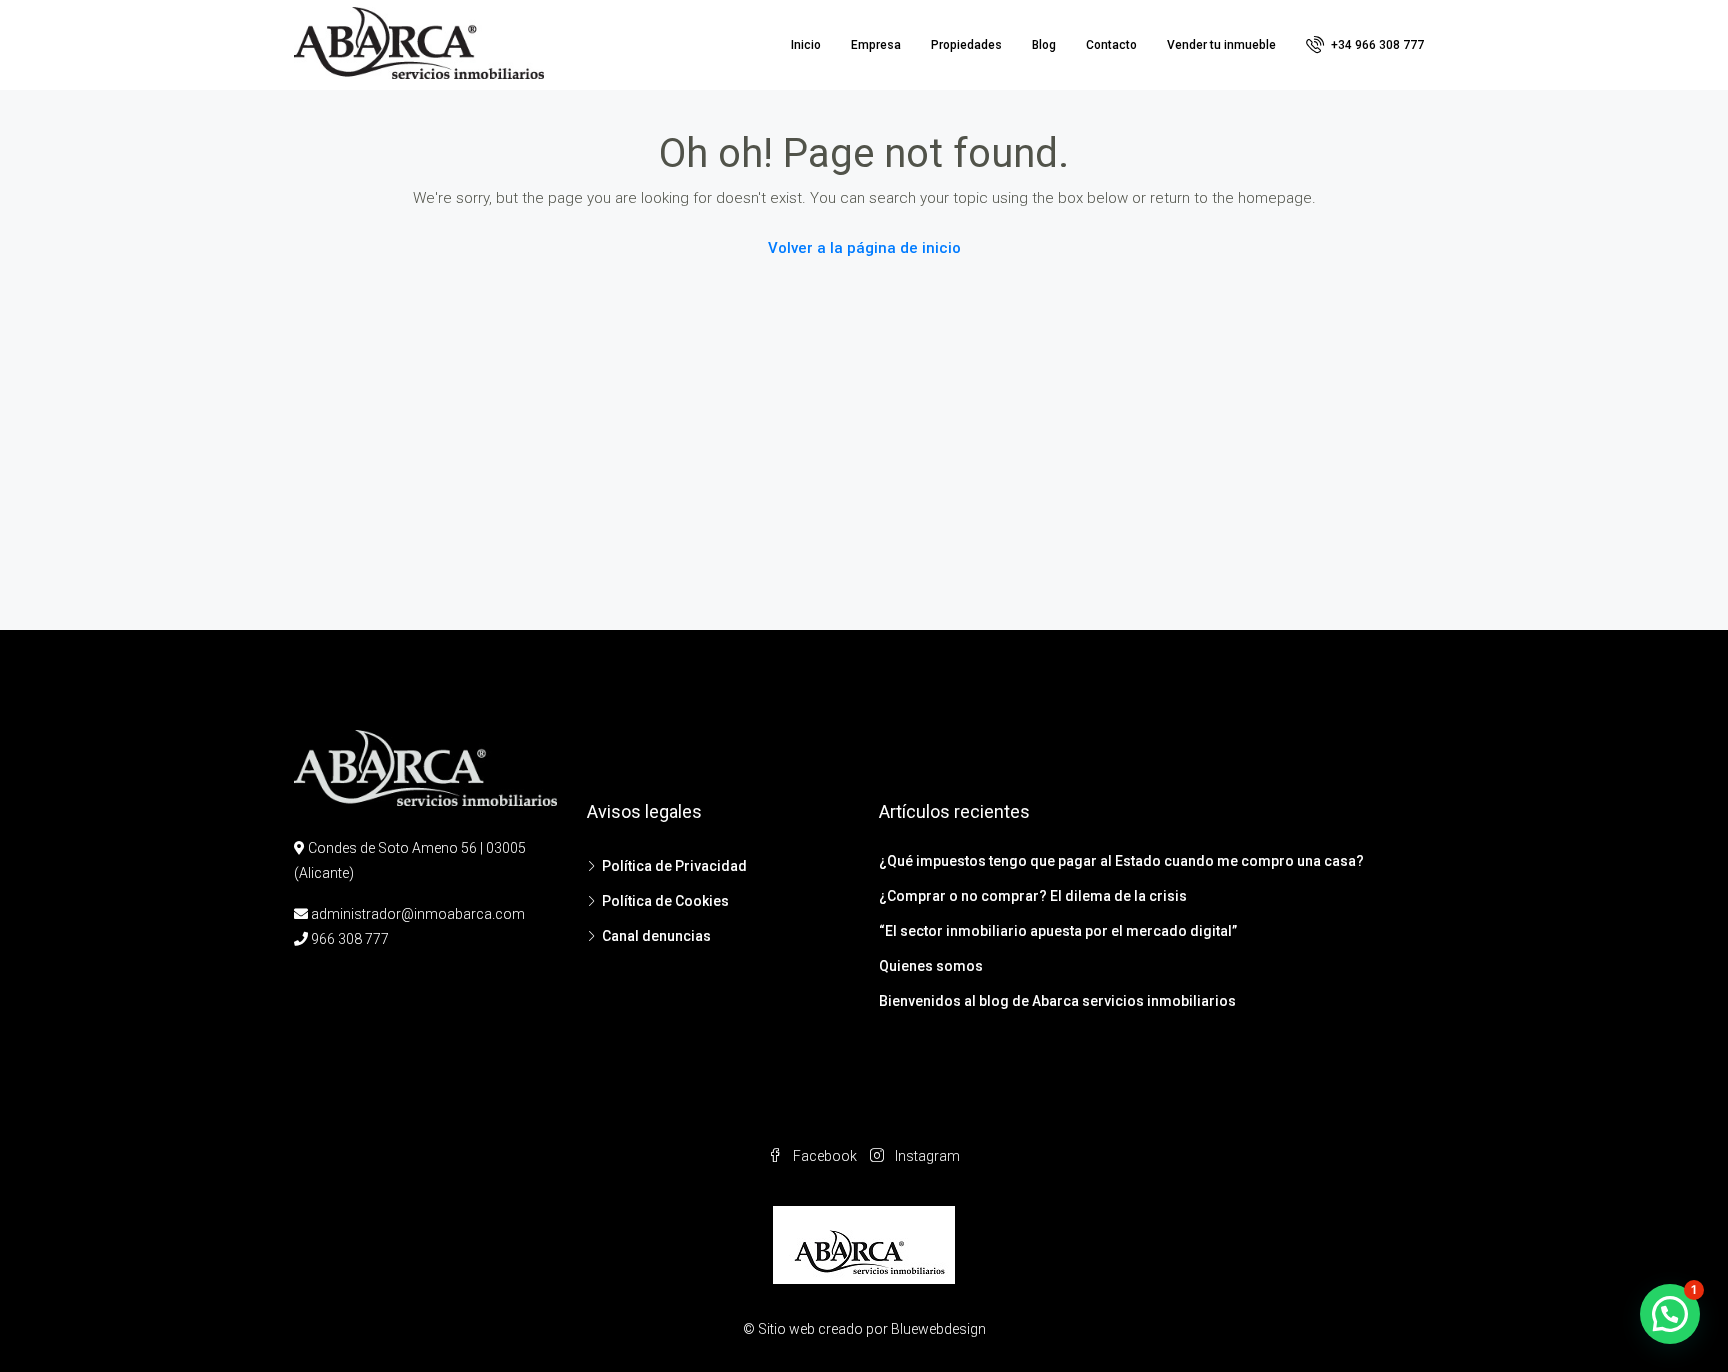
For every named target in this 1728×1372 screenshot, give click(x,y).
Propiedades (966, 45)
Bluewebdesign (938, 1329)
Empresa (876, 45)
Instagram (926, 1156)
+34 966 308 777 (1376, 45)
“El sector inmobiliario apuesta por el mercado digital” (1058, 931)
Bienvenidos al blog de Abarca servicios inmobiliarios (1057, 1001)
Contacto (1111, 45)
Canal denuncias (656, 936)
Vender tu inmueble (1221, 45)
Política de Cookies (665, 901)
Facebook (825, 1156)
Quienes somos (931, 966)
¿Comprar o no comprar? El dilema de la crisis (1033, 896)
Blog (1044, 45)
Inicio (806, 45)
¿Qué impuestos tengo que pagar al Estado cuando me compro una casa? (1121, 861)
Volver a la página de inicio (864, 248)
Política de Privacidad (674, 866)
